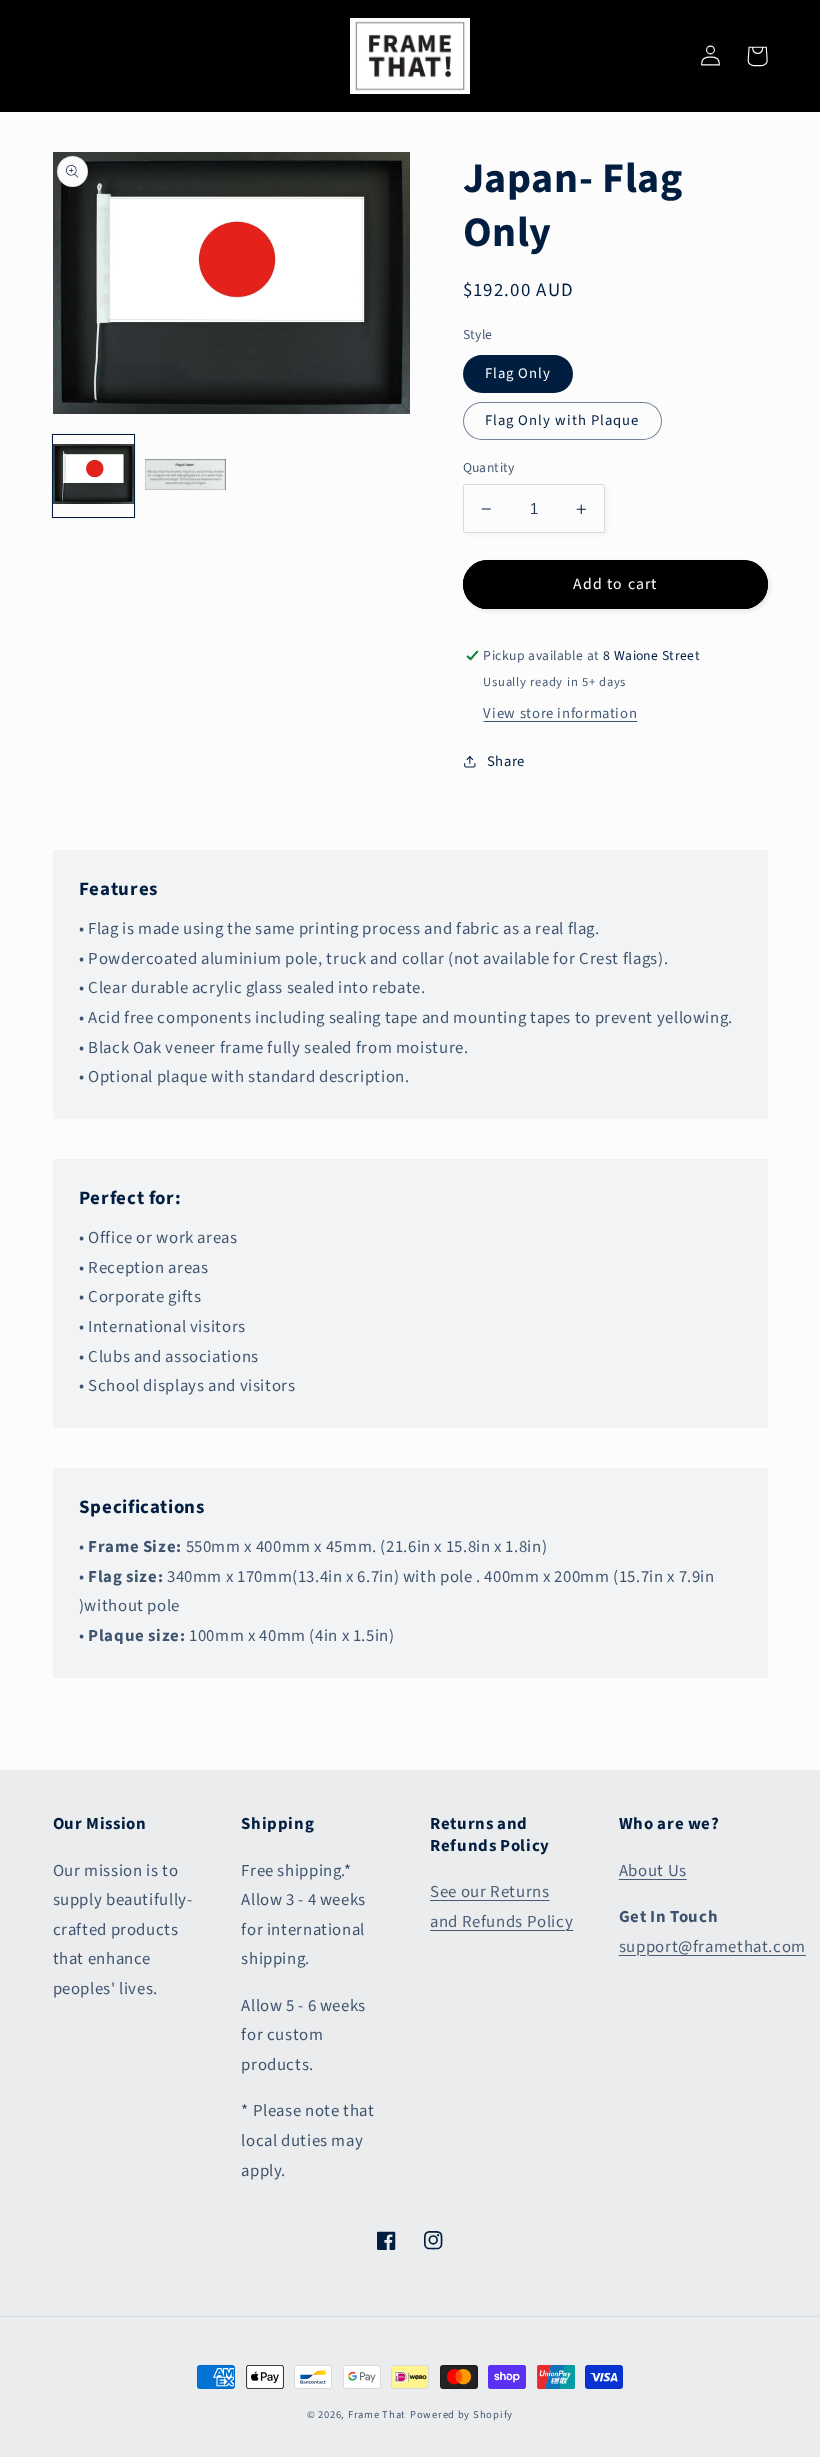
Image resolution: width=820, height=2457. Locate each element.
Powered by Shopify (461, 2414)
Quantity (489, 467)
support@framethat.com (712, 1947)
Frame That (377, 2414)
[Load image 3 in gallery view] (186, 476)
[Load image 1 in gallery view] (94, 476)
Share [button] (506, 761)
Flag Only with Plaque (562, 420)
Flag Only (518, 373)
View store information (560, 713)
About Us (653, 1871)
